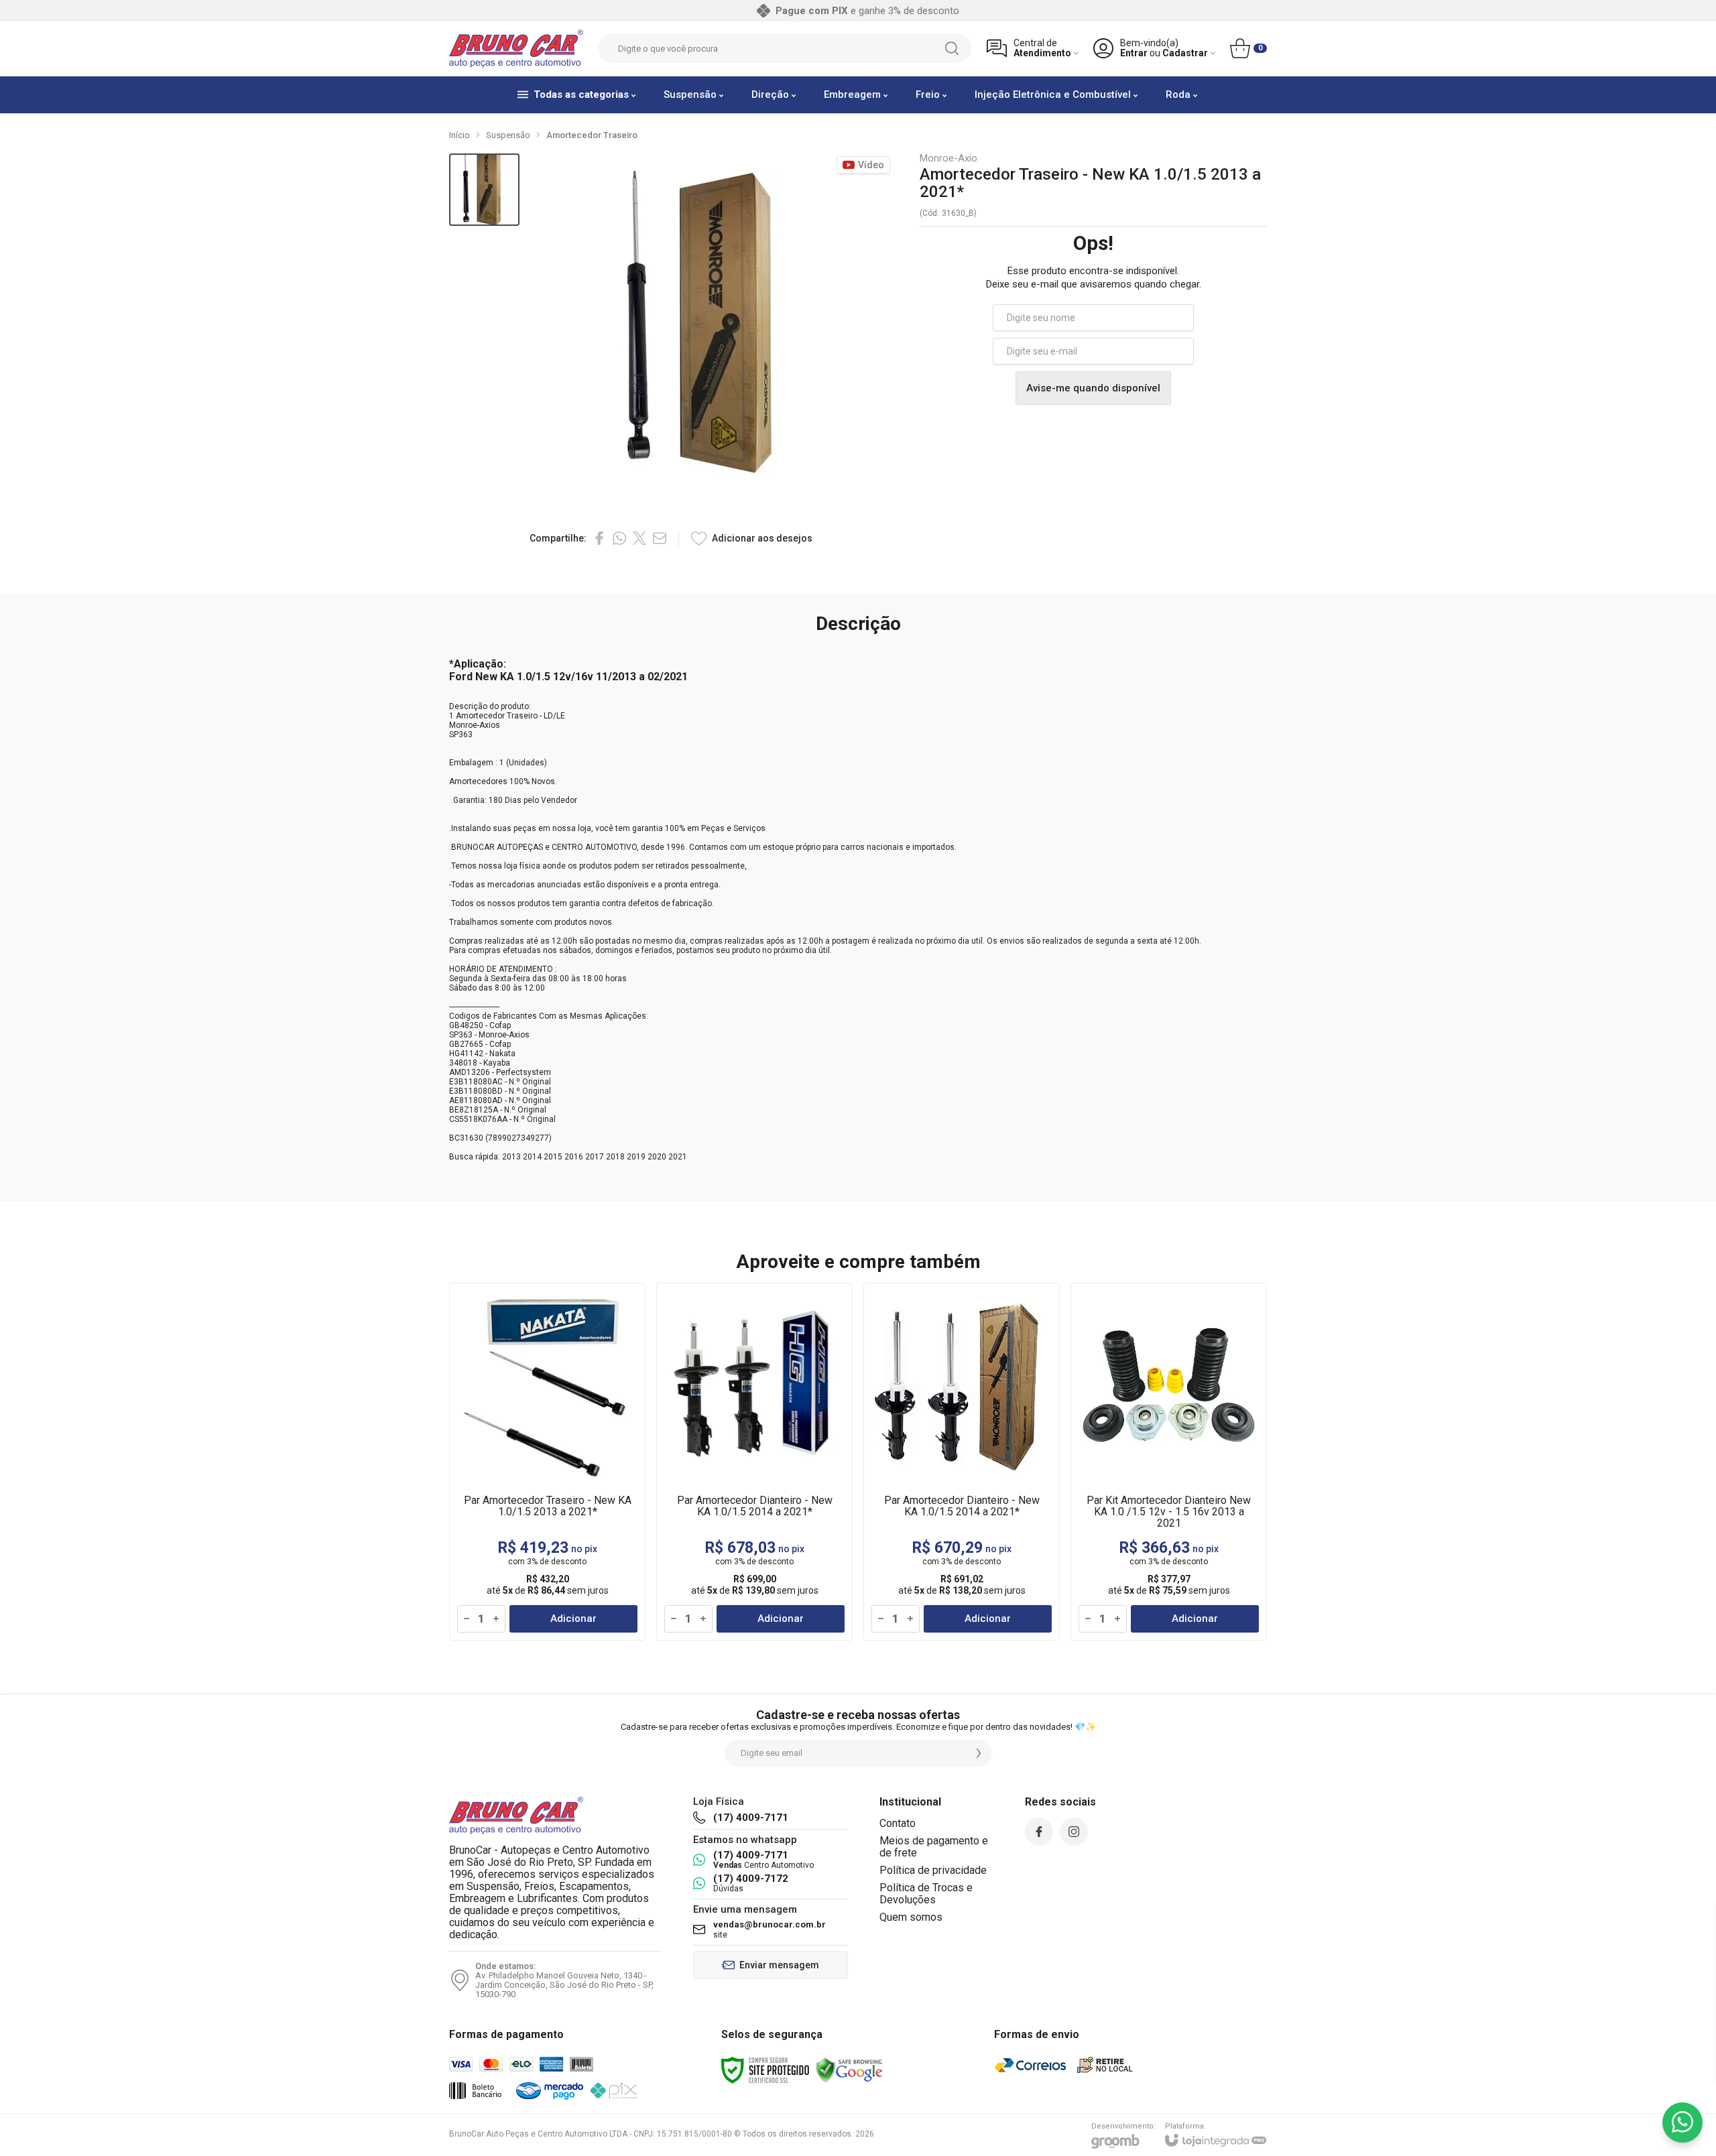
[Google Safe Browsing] (849, 2070)
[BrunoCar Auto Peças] (516, 49)
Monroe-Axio (948, 158)
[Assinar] (979, 1753)
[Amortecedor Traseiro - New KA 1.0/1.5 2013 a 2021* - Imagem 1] (484, 190)
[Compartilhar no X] (639, 538)
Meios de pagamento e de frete (934, 1847)
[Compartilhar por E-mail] (660, 538)
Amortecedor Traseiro (592, 135)
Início (459, 135)
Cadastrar (1185, 53)
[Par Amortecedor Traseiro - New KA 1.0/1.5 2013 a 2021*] (547, 1462)
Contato (898, 1823)
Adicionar (573, 1619)
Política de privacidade (933, 1870)
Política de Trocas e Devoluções (926, 1894)
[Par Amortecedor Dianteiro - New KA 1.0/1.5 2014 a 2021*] (754, 1462)
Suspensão (508, 135)
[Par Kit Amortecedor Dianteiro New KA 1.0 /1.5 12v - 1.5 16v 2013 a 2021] (1169, 1462)
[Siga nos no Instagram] (1074, 1832)
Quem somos (911, 1917)
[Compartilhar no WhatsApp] (619, 538)
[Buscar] (952, 48)
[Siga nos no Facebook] (1039, 1832)
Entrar (1134, 53)
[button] (484, 190)
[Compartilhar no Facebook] (599, 538)
